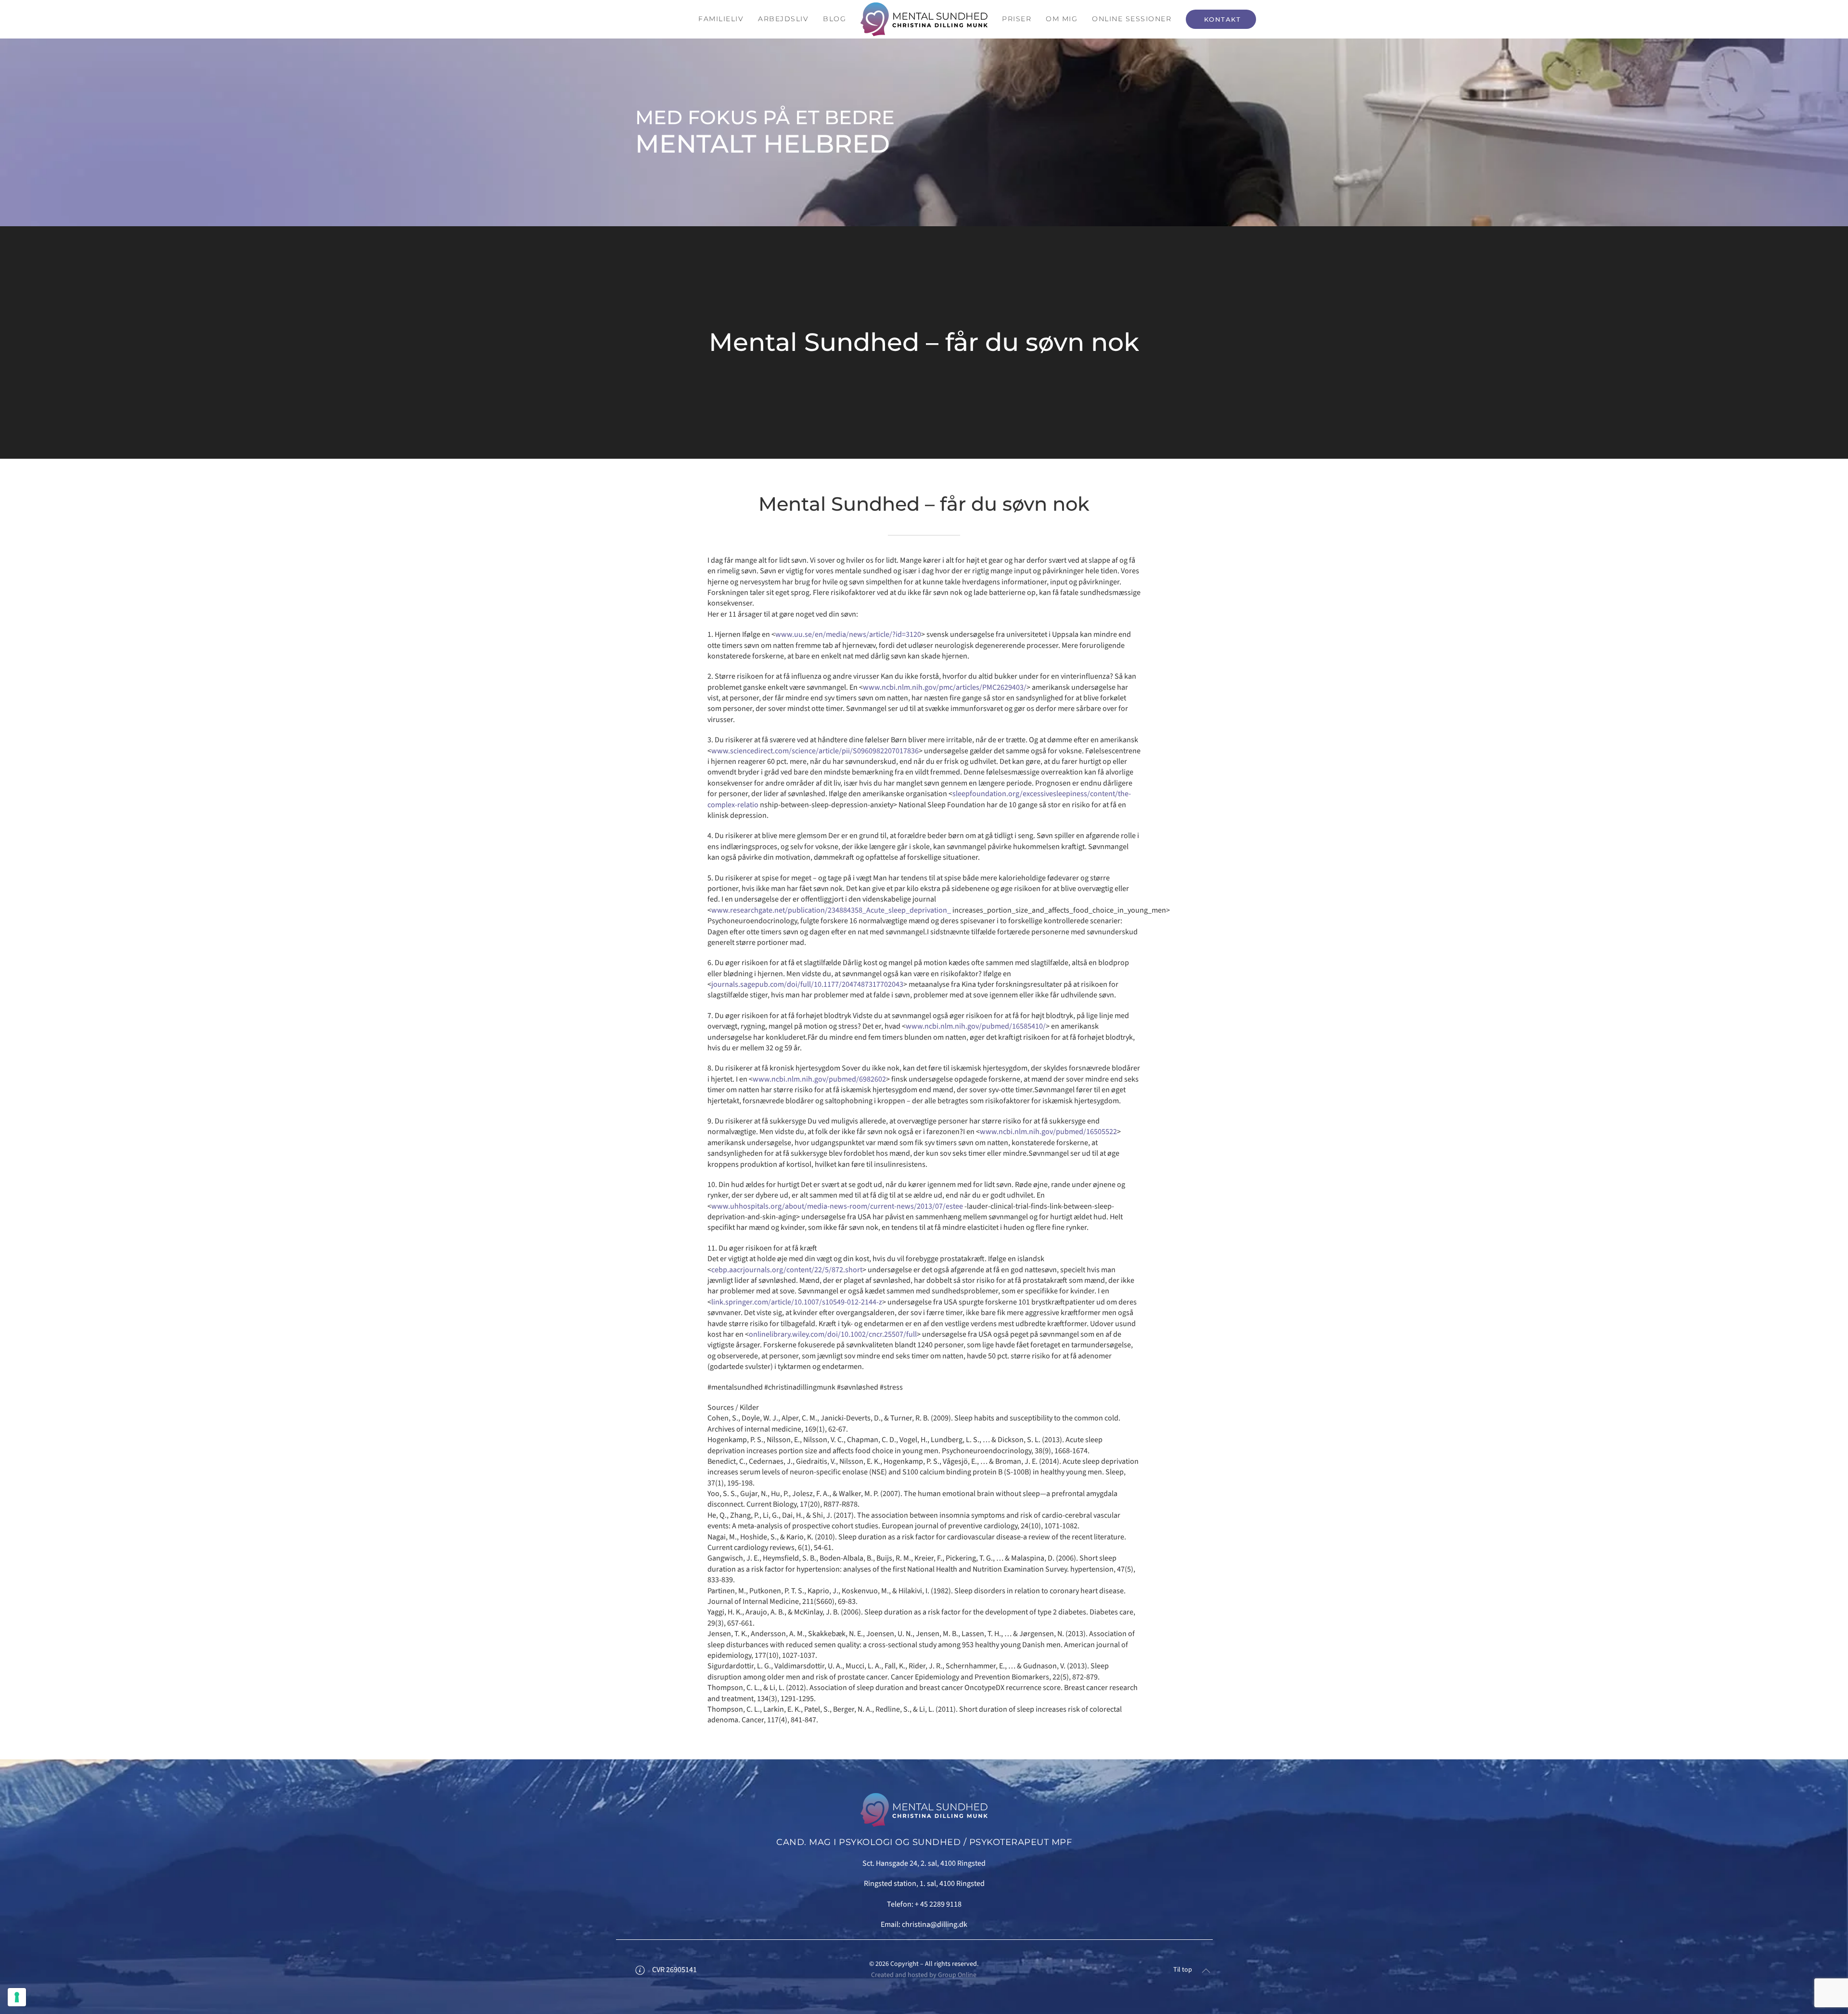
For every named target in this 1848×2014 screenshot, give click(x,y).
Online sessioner (1132, 19)
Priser (1017, 19)
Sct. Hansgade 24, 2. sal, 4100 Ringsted (924, 1863)
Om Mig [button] (1062, 19)
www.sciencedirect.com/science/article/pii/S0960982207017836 (815, 751)
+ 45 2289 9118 (938, 1904)
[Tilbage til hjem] (924, 19)
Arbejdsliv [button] (783, 19)
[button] (1206, 1971)
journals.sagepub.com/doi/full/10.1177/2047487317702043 (807, 984)
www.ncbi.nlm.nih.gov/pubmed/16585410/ (976, 1026)
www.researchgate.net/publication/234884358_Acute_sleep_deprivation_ (831, 910)
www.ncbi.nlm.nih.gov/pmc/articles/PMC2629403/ (945, 687)
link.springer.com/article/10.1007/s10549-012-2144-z (797, 1302)
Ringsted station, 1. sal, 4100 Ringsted (924, 1884)
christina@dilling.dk (935, 1924)
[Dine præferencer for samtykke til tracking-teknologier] (17, 1997)
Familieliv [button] (721, 19)
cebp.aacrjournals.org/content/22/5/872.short (787, 1270)
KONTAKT (1221, 19)
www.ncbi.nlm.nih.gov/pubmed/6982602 (819, 1079)
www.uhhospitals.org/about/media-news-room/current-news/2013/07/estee (837, 1206)
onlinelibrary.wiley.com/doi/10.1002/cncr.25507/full (833, 1334)
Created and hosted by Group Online (924, 1975)
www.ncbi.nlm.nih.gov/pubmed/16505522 (1048, 1132)
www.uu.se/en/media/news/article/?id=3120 (848, 634)
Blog (834, 19)
